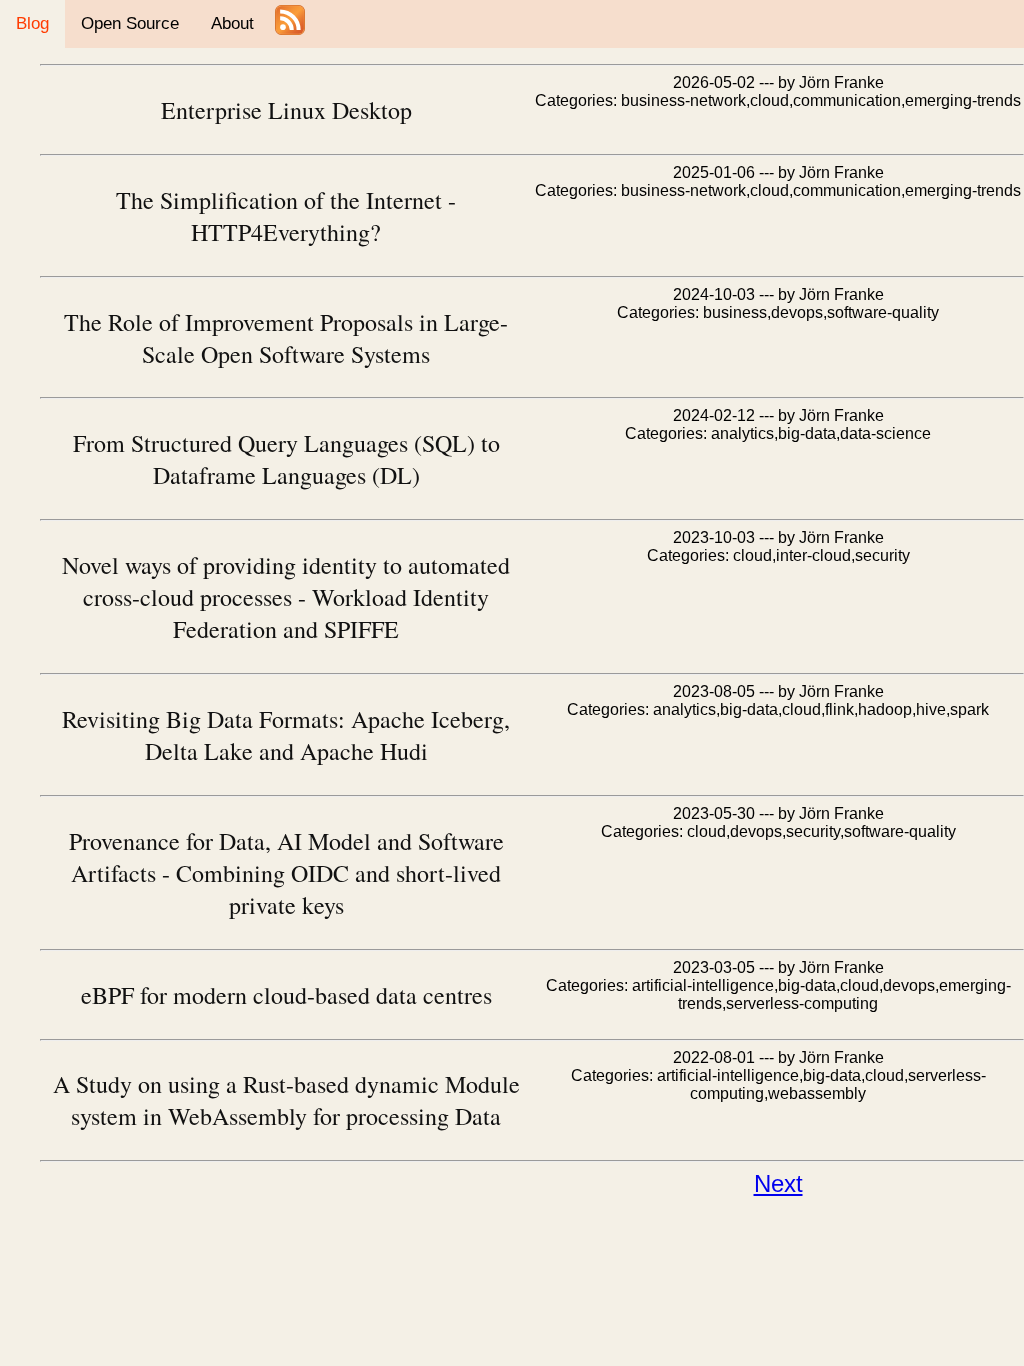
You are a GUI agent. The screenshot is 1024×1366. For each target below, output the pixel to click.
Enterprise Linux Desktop (286, 110)
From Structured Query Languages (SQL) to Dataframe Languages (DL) (286, 459)
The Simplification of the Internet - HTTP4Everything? (286, 216)
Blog (32, 23)
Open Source (130, 23)
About (232, 23)
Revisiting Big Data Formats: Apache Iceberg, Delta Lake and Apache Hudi (286, 735)
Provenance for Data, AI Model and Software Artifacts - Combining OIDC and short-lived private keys (286, 873)
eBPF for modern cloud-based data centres (286, 995)
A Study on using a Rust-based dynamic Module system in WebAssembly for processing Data (286, 1100)
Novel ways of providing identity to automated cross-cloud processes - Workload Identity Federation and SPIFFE (286, 597)
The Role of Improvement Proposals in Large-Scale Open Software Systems (286, 338)
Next (778, 1183)
